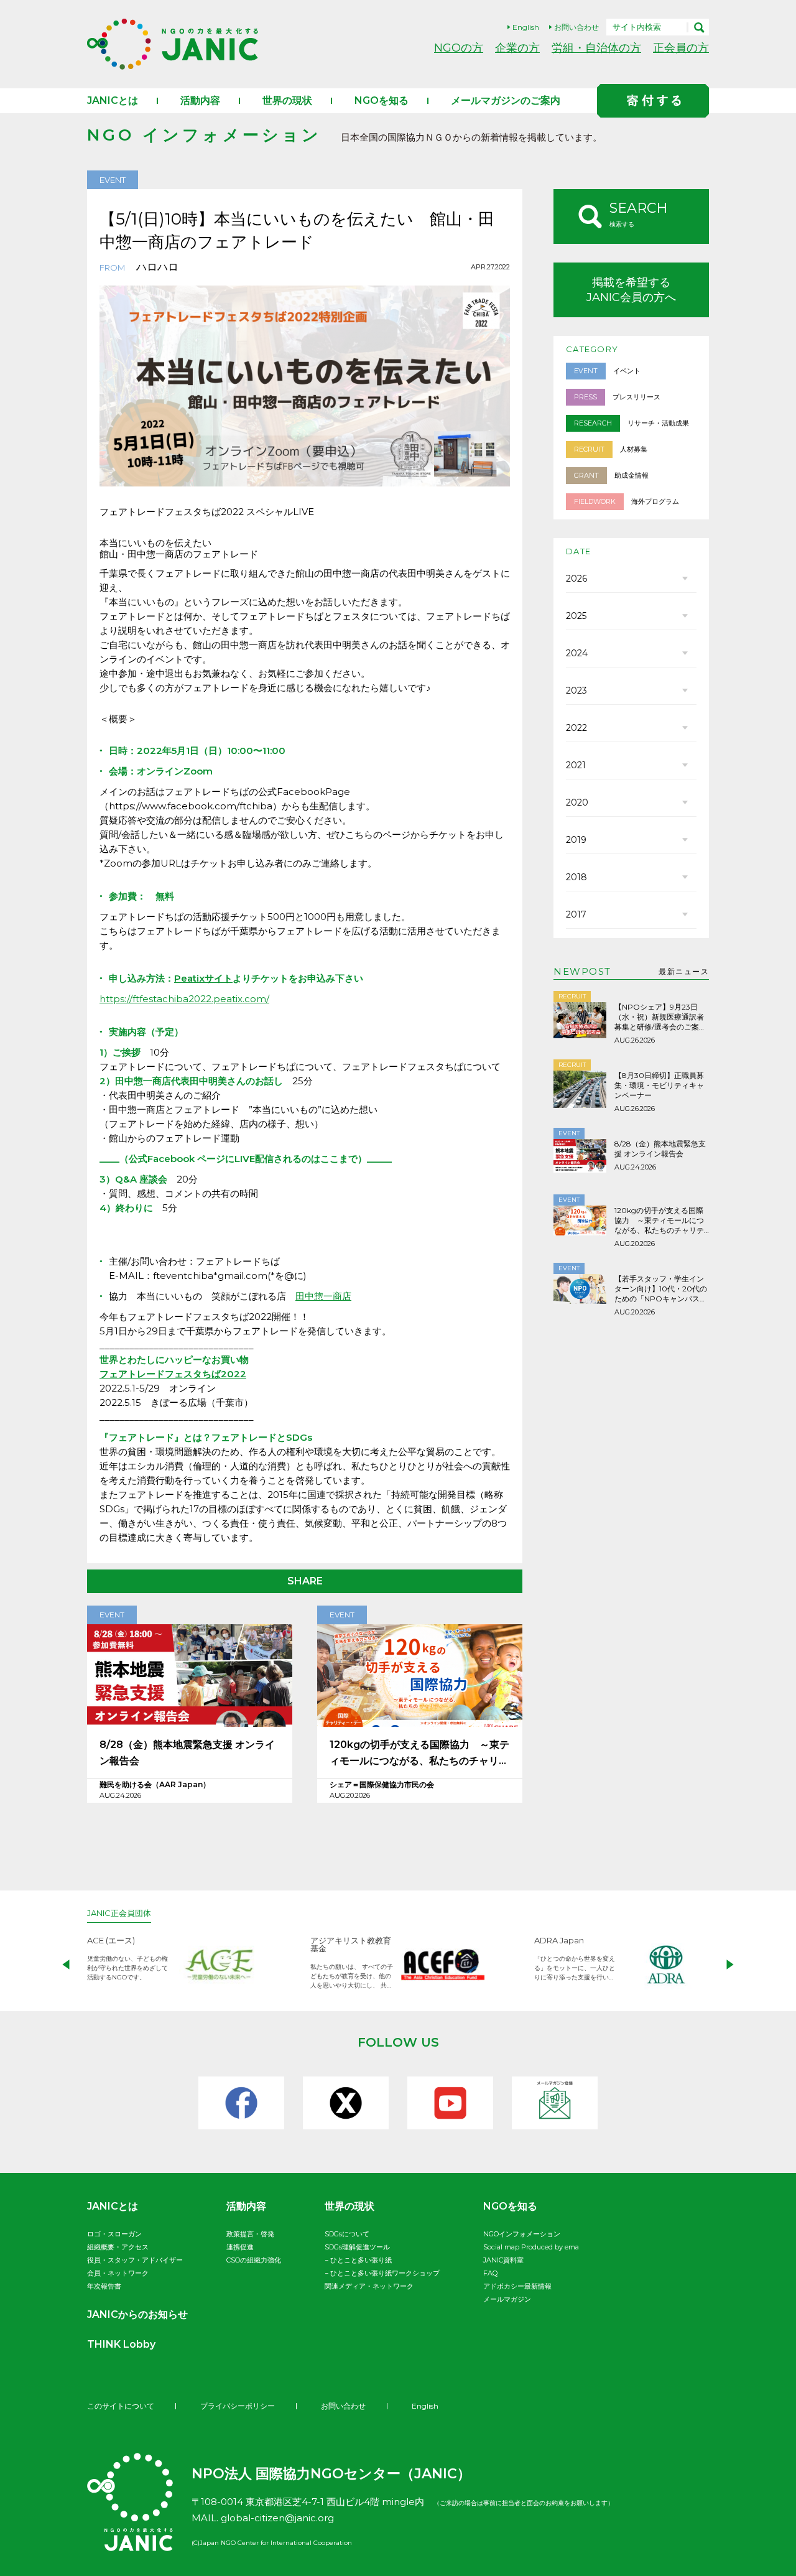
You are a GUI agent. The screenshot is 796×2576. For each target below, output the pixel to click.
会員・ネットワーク (118, 2273)
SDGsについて (347, 2234)
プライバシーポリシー (238, 2406)
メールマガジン (507, 2299)
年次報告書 (104, 2286)
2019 (576, 840)
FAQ (490, 2273)
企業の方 (517, 48)
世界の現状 (287, 100)
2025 (576, 616)
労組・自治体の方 (596, 48)
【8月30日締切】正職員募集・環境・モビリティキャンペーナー (659, 1085)
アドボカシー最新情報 (517, 2286)
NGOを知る (382, 100)
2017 (576, 914)
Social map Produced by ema (531, 2247)
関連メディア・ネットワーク (369, 2286)
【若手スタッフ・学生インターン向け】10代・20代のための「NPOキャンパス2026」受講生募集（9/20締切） (661, 1289)
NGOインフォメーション (522, 2234)
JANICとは (113, 100)
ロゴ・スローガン (114, 2234)
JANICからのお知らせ (137, 2314)
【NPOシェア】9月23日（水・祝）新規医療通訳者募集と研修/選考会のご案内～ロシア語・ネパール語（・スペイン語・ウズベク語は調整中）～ (660, 1017)
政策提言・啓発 (250, 2234)
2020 (577, 802)
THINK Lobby (121, 2344)
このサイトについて (121, 2406)
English (526, 27)
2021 (576, 765)
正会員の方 (681, 48)
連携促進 (240, 2247)
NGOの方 (459, 48)
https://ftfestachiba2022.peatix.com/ (184, 999)
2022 (576, 728)
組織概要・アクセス (118, 2247)
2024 (577, 653)
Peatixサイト (203, 978)
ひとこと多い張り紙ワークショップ (385, 2273)
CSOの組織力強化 (254, 2260)
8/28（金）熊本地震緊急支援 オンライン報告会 (187, 1753)
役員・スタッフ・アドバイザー (135, 2260)
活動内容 (200, 100)
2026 (576, 579)
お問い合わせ (576, 27)
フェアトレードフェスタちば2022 (173, 1374)
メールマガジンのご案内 (506, 100)
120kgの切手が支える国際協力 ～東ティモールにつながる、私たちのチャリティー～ (419, 1754)
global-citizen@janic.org (277, 2518)
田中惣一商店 (323, 1296)
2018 (576, 877)
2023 (576, 690)
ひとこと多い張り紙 (361, 2260)
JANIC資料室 (503, 2260)
